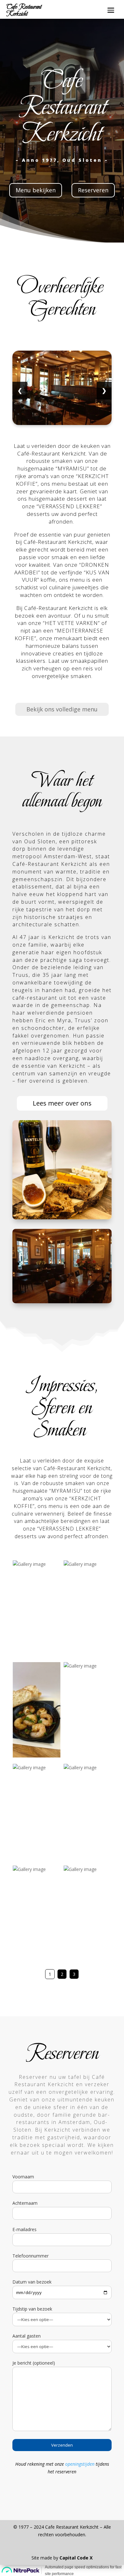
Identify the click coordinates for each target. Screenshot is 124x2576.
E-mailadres (24, 2229)
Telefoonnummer (31, 2256)
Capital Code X (76, 2558)
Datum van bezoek (32, 2282)
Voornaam (23, 2177)
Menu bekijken (36, 190)
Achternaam (25, 2203)
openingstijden (80, 2464)
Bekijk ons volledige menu (62, 709)
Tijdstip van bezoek (32, 2309)
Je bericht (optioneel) (34, 2363)
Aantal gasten (27, 2336)
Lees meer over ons (62, 1103)
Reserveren (93, 190)
